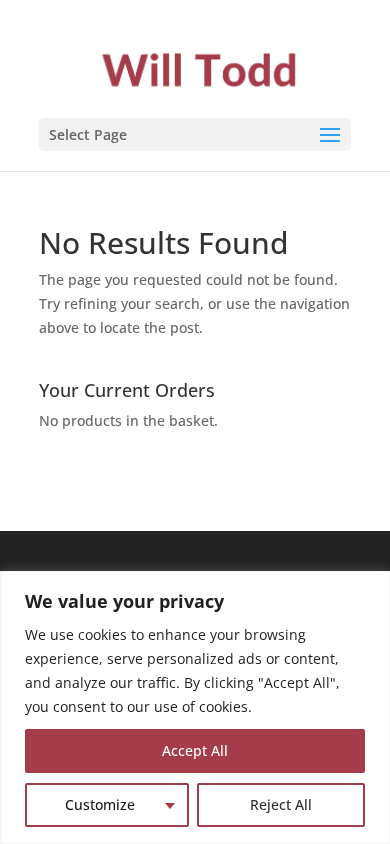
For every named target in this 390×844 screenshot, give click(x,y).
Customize (100, 804)
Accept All (195, 750)
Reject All (281, 804)
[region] (195, 707)
